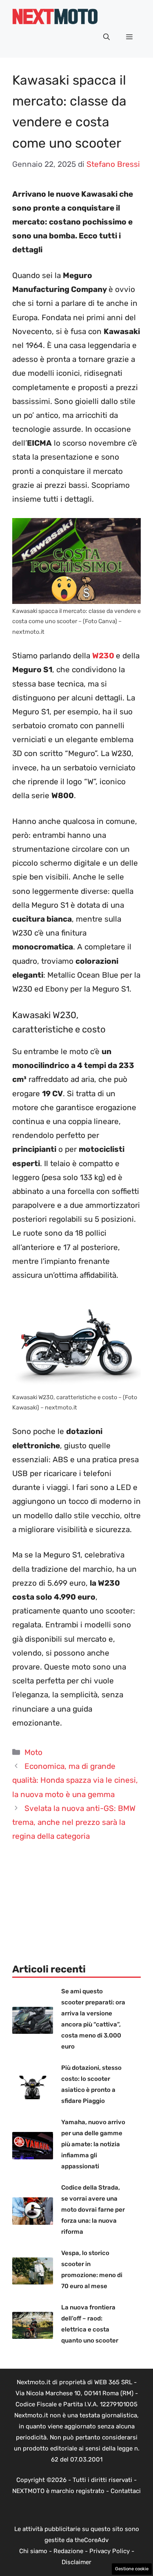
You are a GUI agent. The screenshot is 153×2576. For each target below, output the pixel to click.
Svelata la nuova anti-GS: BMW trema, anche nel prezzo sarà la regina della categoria (74, 1822)
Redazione (68, 2551)
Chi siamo (33, 2551)
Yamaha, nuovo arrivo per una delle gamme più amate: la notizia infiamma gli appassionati (93, 2144)
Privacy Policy (110, 2551)
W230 (103, 656)
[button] (106, 37)
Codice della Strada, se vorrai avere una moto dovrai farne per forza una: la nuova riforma (93, 2210)
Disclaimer (76, 2562)
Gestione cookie (132, 2569)
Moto (33, 1752)
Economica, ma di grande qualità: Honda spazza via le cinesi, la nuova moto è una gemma (75, 1780)
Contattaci (126, 2491)
